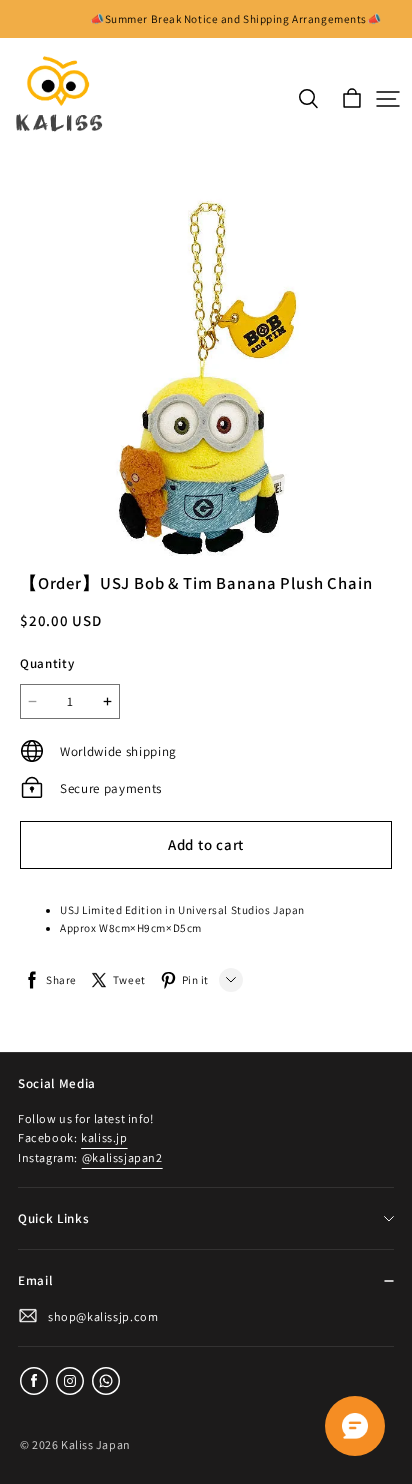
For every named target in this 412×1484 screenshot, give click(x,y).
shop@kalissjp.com (103, 1316)
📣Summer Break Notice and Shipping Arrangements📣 (235, 19)
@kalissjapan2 (122, 1157)
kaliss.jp (104, 1137)
